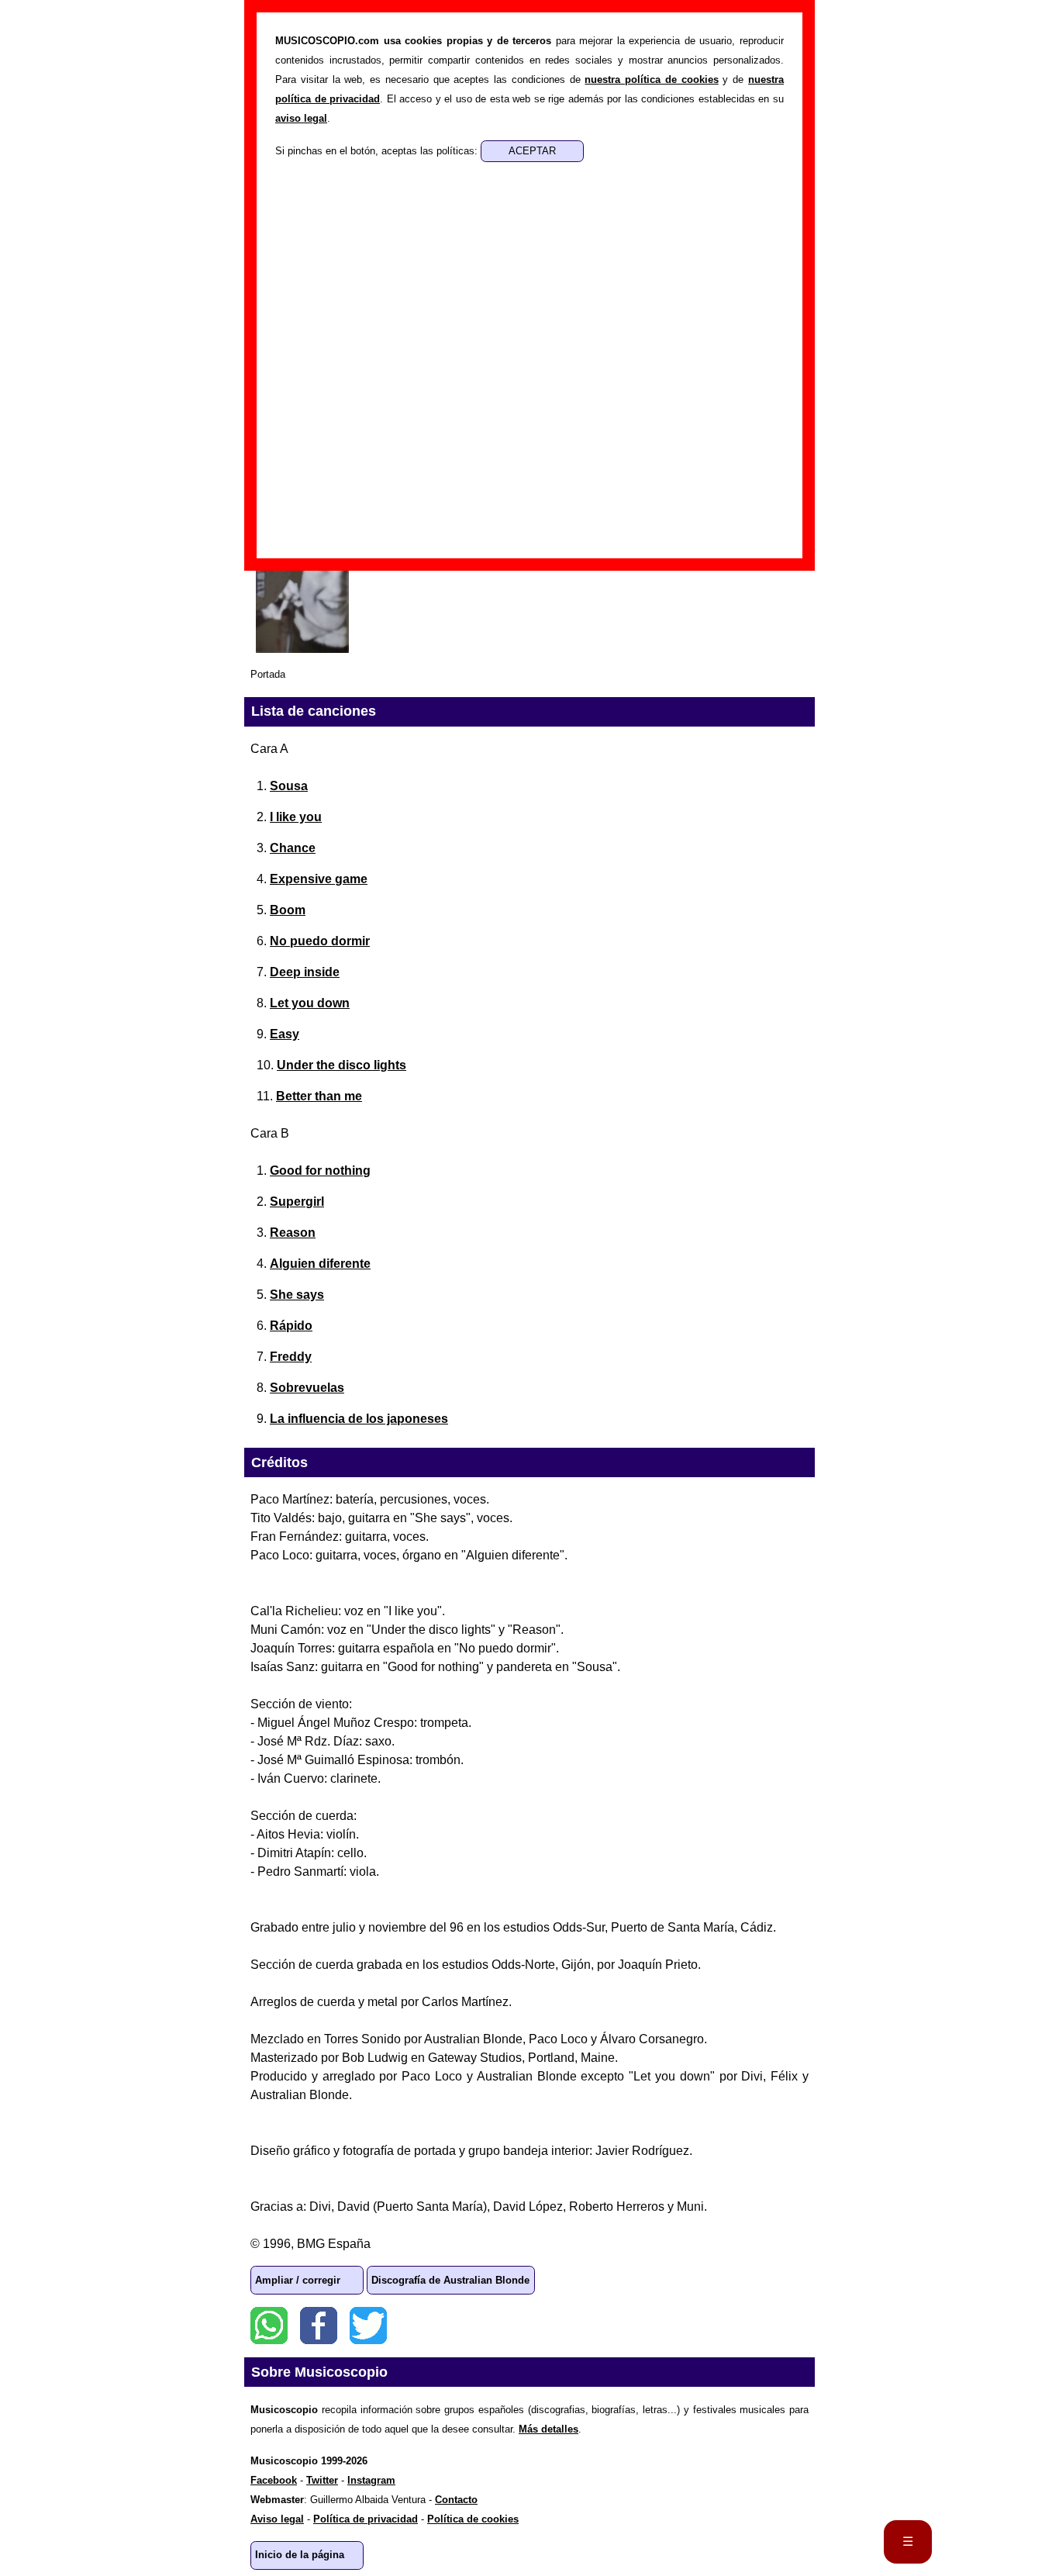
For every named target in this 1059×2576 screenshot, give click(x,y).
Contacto (456, 2500)
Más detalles (548, 2429)
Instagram (371, 2480)
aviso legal (301, 118)
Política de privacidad (366, 2519)
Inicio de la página (300, 2555)
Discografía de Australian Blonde (450, 2280)
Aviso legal (277, 2519)
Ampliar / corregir (298, 2280)
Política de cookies (473, 2519)
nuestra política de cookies (651, 79)
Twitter (368, 2326)
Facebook (319, 2326)
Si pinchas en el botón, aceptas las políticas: (378, 151)
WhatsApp (269, 2326)
